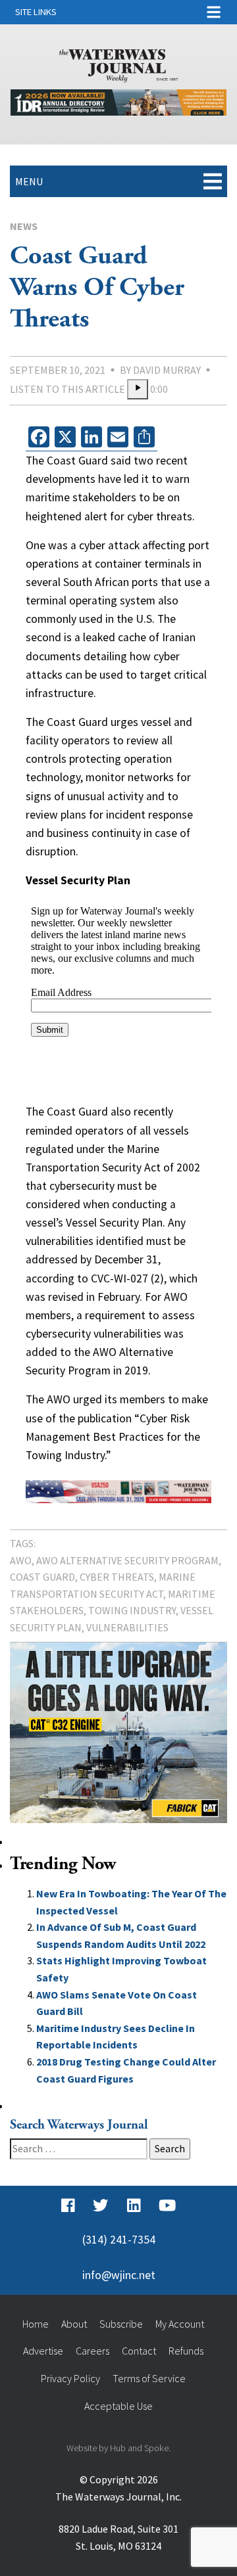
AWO (21, 1560)
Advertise (43, 2351)
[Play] (138, 390)
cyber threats (117, 1577)
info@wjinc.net (119, 2275)
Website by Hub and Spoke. (118, 2448)
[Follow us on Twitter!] (100, 2205)
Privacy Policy (70, 2378)
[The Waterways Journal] (118, 63)
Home (36, 2324)
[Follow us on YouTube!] (167, 2205)
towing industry (132, 1610)
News (24, 226)
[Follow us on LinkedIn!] (134, 2205)
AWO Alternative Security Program (127, 1560)
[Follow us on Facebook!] (68, 2205)
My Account (180, 2324)
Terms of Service (149, 2378)
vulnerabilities (127, 1627)
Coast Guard (42, 1577)
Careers (92, 2351)
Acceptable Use (118, 2406)
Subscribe (121, 2324)
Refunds (186, 2351)
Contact (139, 2351)
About (74, 2324)
